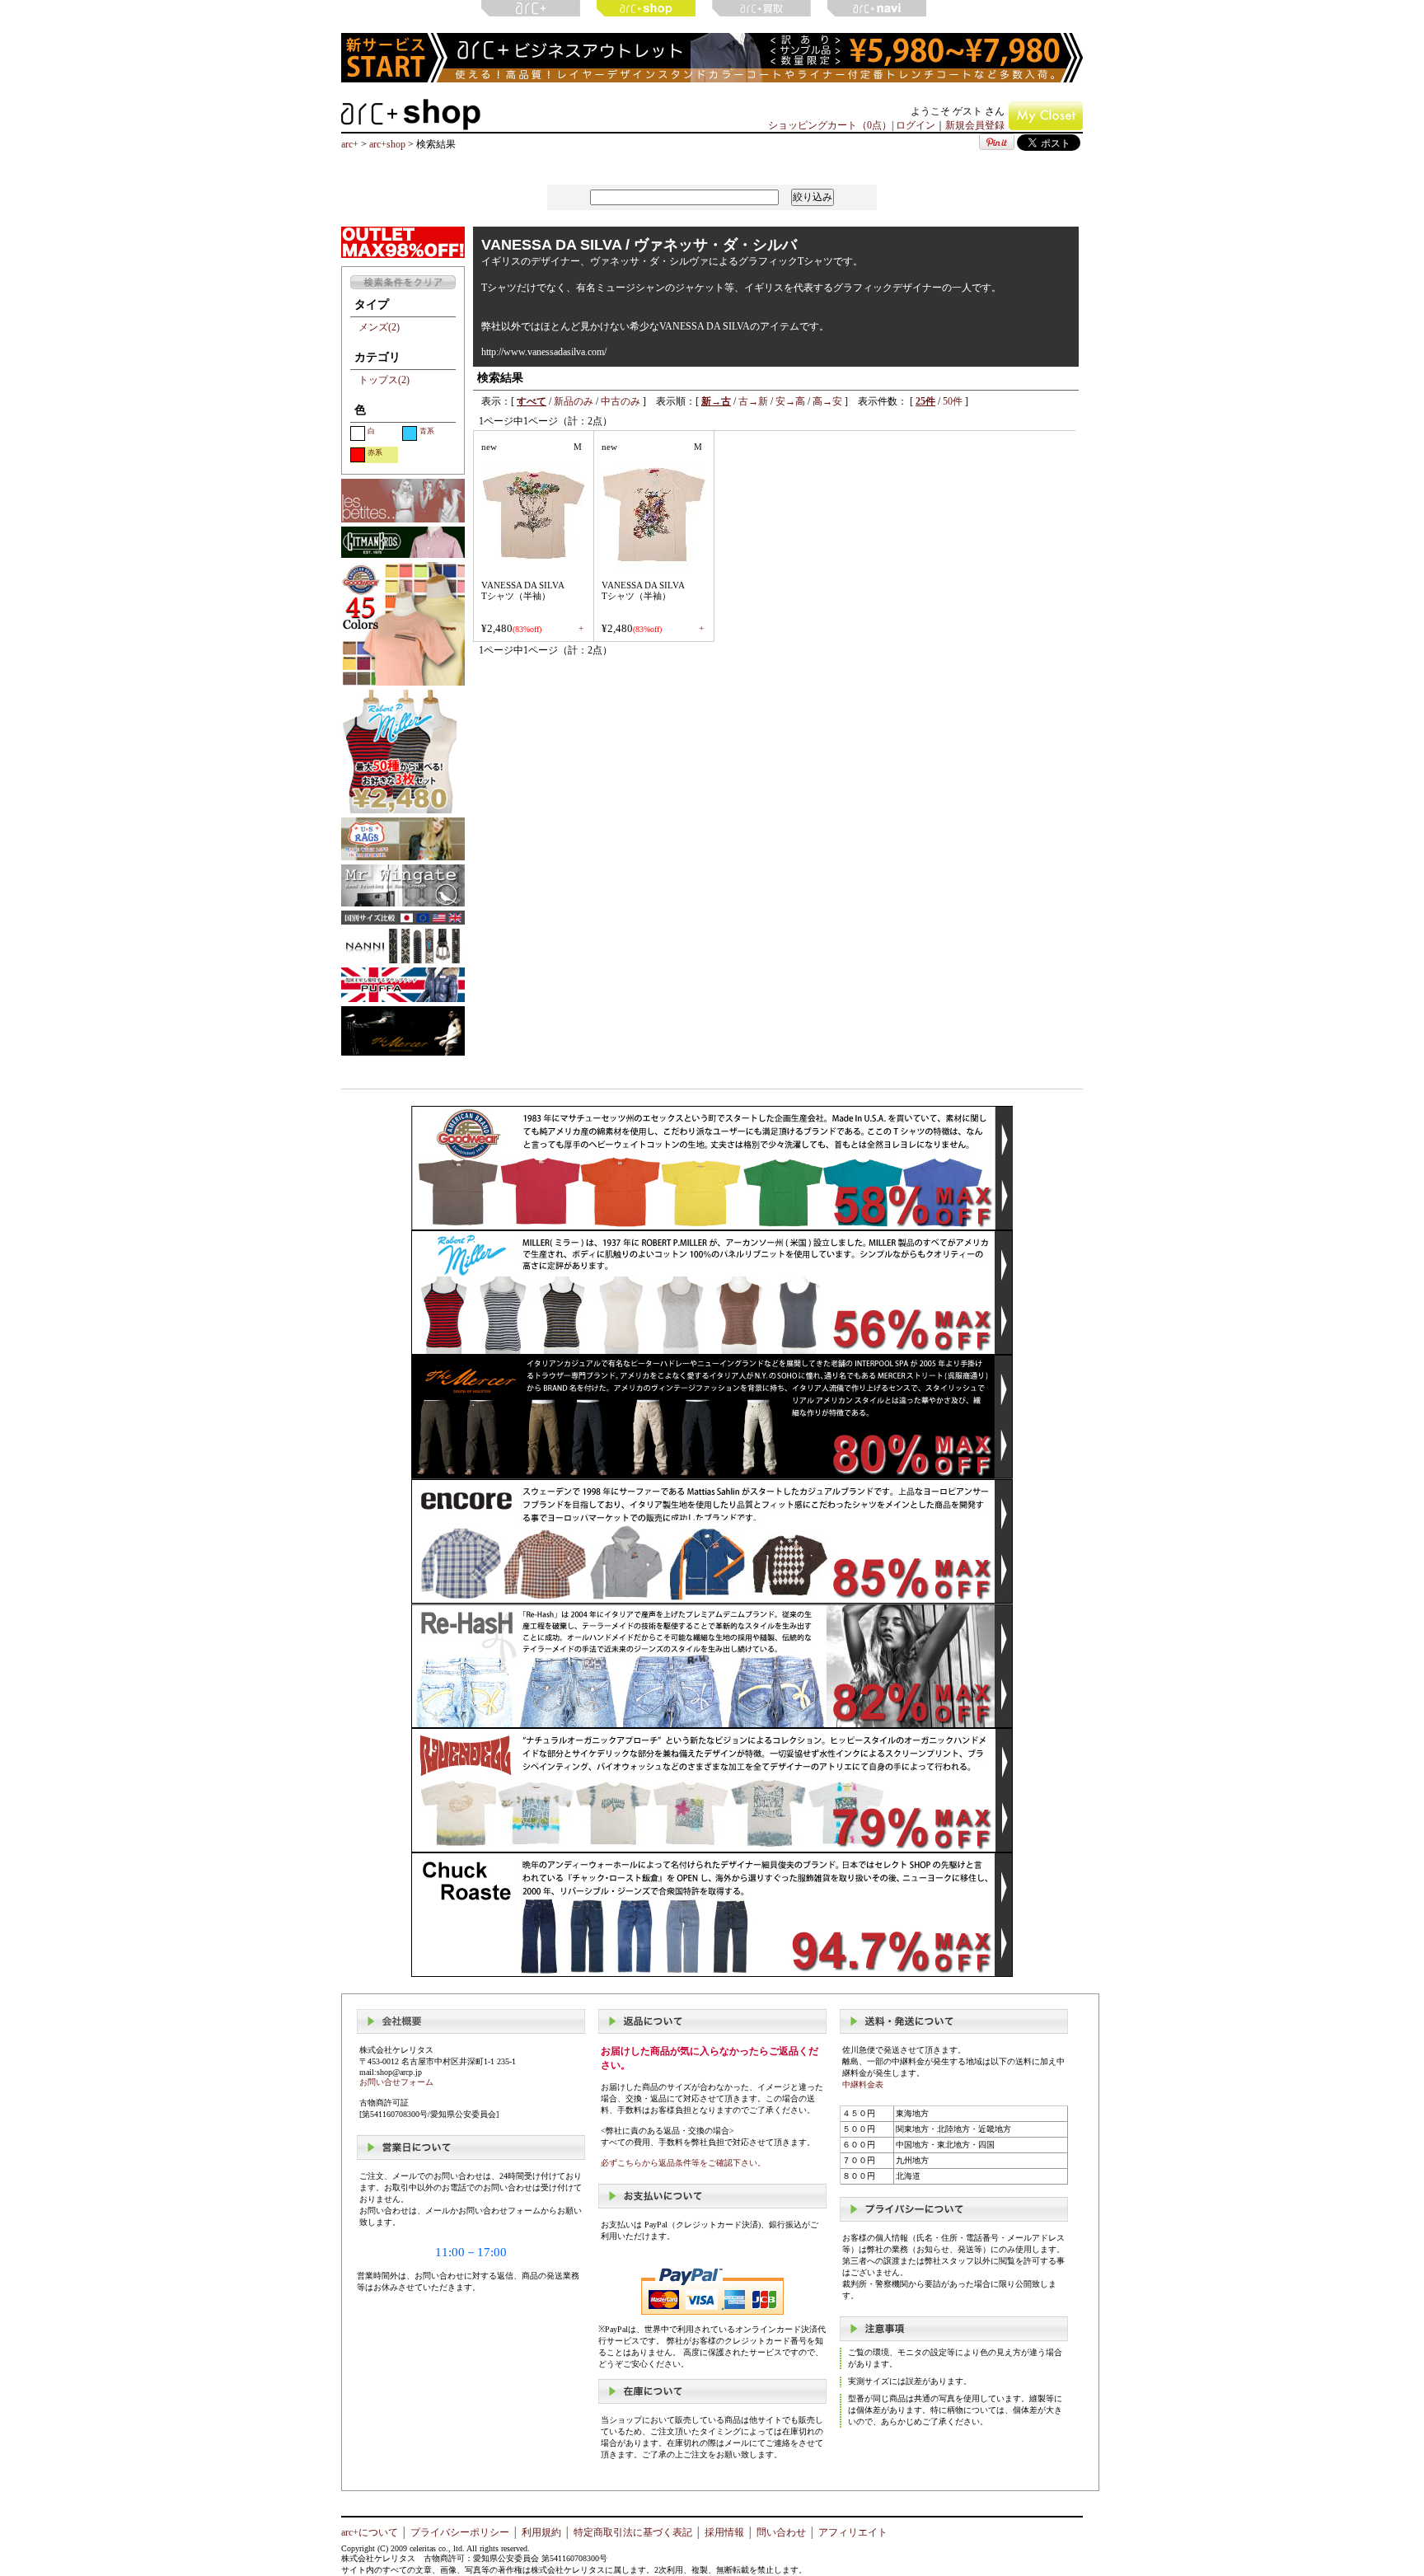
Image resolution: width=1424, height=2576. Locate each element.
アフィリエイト (853, 2532)
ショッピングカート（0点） (830, 125)
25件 (925, 401)
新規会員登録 (975, 125)
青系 (427, 431)
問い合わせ (781, 2532)
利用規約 (541, 2532)
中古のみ (621, 401)
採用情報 (724, 2532)
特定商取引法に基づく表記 (633, 2532)
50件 (953, 401)
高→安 (827, 401)
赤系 (375, 452)
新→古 (716, 401)
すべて (532, 401)
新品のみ (574, 401)
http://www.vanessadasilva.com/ (544, 352)
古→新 (753, 401)
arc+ (350, 144)
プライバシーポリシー (460, 2532)
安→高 (790, 401)
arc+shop (387, 144)
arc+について (370, 2532)
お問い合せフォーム (396, 2082)
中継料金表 (863, 2084)
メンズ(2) (379, 327)
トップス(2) (384, 380)
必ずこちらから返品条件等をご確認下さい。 (683, 2163)
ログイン (916, 125)
